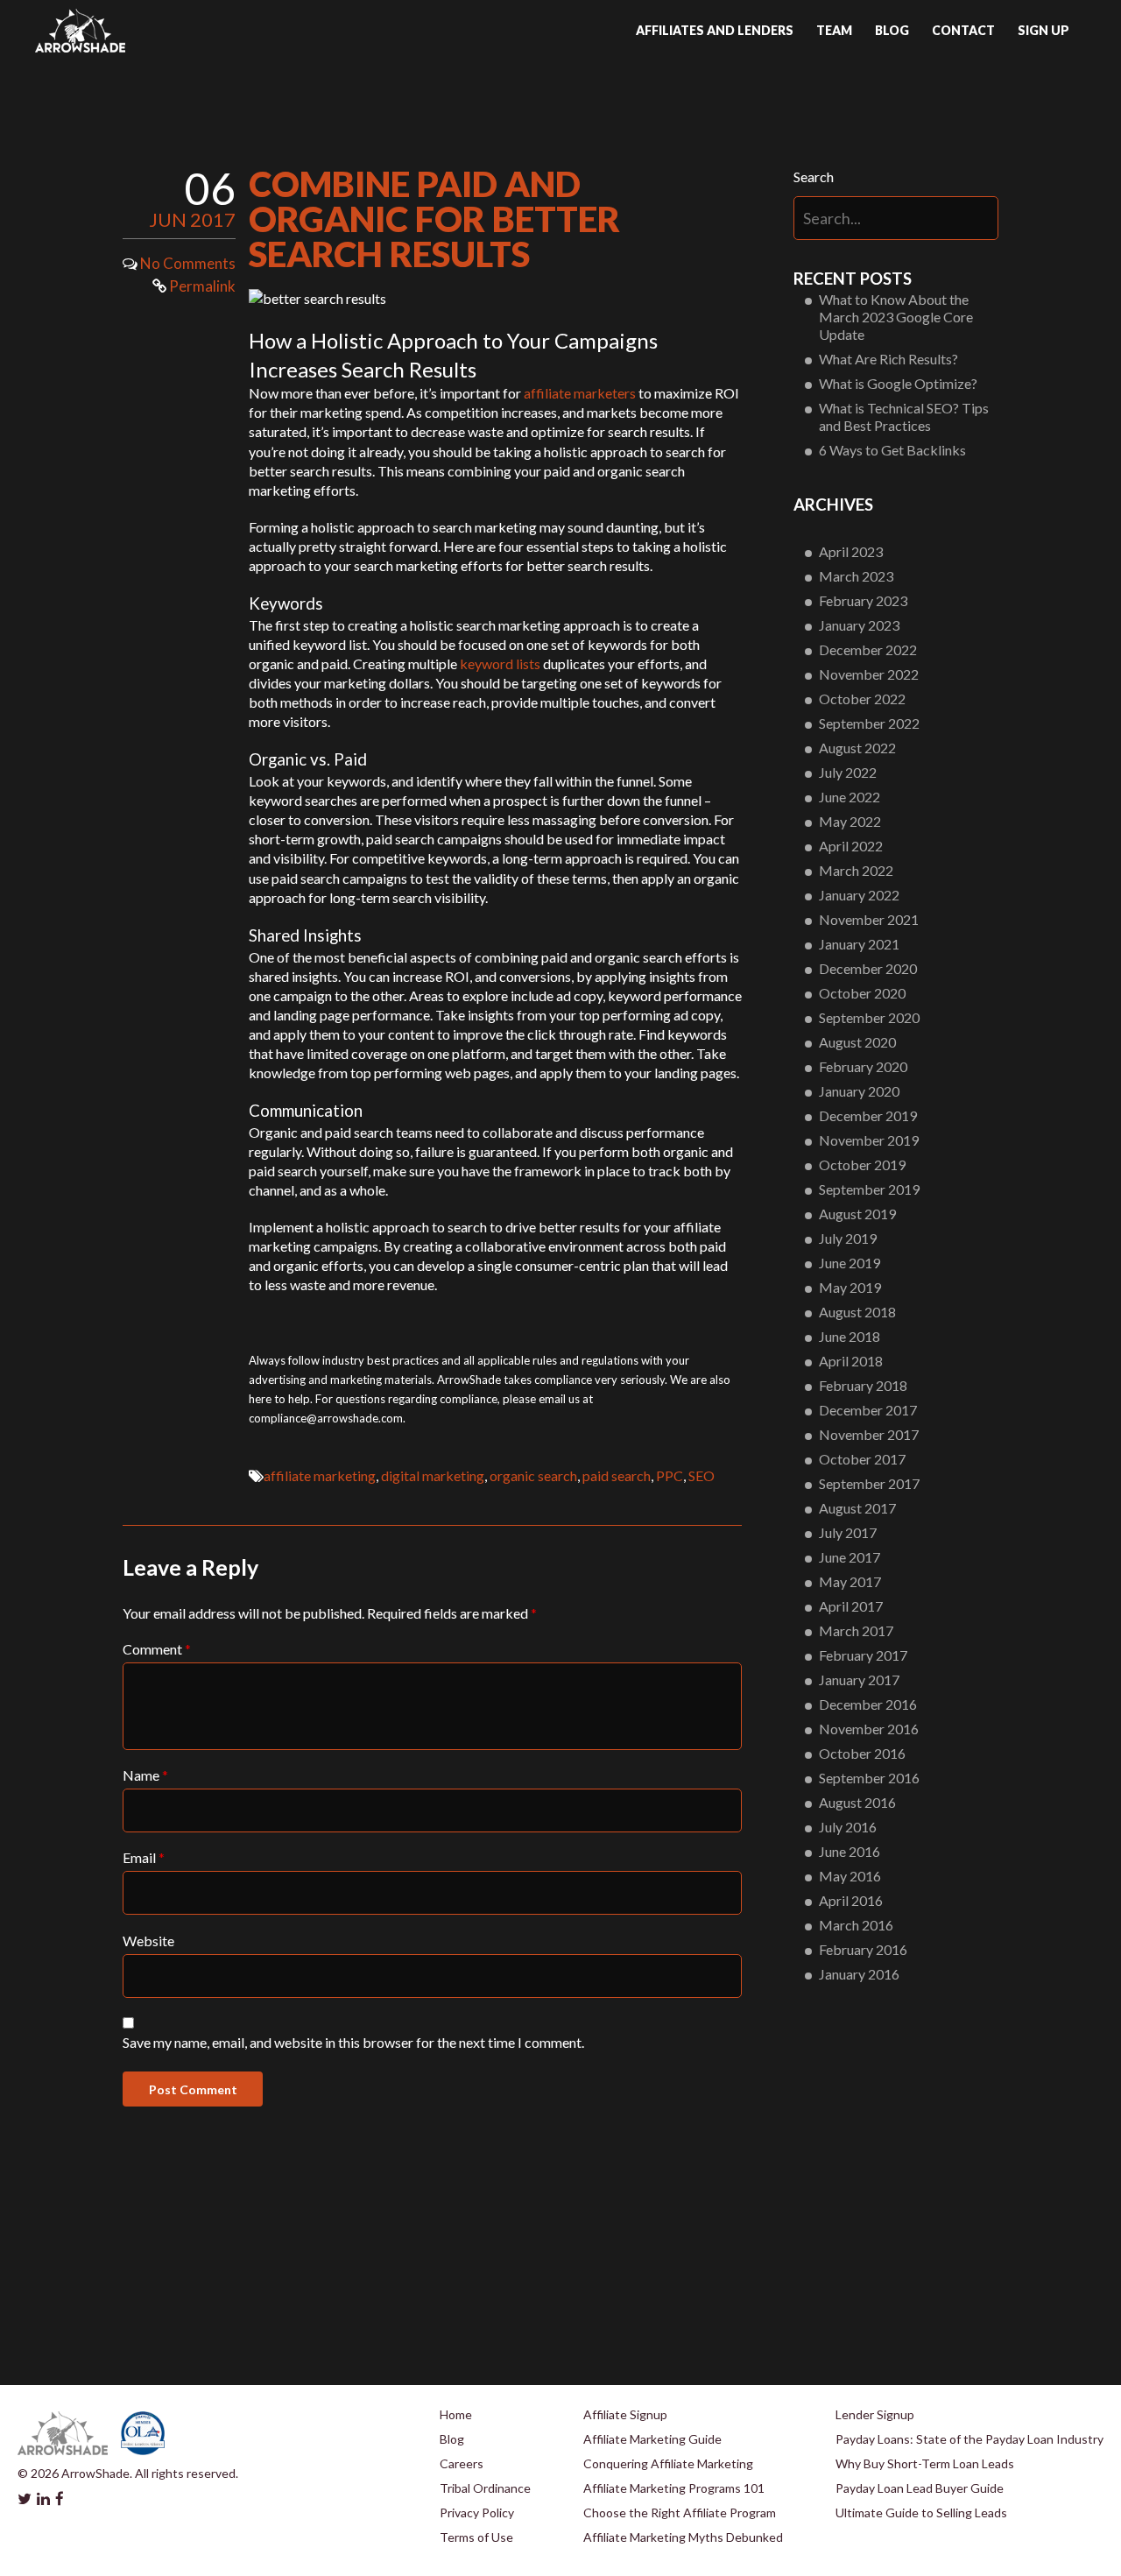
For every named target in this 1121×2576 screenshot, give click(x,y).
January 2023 (859, 625)
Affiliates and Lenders (715, 30)
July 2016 (848, 1827)
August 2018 (857, 1312)
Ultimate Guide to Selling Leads (921, 2512)
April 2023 (851, 551)
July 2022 (848, 772)
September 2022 (869, 723)
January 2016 (859, 1974)
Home (456, 2414)
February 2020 (863, 1066)
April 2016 (851, 1900)
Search (814, 176)
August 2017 (857, 1508)
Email (144, 1857)
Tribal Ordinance (485, 2488)
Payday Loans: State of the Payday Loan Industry (969, 2439)
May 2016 (850, 1876)
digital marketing (433, 1475)
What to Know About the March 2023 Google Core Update (896, 317)
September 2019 (869, 1189)
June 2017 (850, 1557)
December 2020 (868, 968)
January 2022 (859, 895)
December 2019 (868, 1115)
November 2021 (869, 919)
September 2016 (869, 1778)
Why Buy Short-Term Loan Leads (925, 2463)
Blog (892, 30)
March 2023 (856, 576)
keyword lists (500, 663)
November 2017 (869, 1434)
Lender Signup (875, 2414)
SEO (702, 1475)
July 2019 (848, 1238)
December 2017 (868, 1410)
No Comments (188, 263)
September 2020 (869, 1017)
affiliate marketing (320, 1475)
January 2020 (859, 1091)
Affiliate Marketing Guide (652, 2439)
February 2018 (863, 1385)
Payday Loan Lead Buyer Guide (920, 2488)
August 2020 (857, 1042)
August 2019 (857, 1214)
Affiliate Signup (625, 2414)
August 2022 (857, 748)
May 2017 (850, 1581)
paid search (617, 1475)
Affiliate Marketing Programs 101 (674, 2488)
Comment (157, 1649)
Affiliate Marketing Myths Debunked (683, 2537)
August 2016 (857, 1802)
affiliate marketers (580, 393)
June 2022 (850, 797)
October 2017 (862, 1459)
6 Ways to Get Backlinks (892, 450)
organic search (533, 1475)
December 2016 (868, 1704)
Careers (462, 2463)
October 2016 (862, 1753)
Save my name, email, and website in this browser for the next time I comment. (353, 2042)
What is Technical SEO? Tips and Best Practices (904, 416)
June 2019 (850, 1263)
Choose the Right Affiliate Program (680, 2512)
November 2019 (869, 1140)
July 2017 (848, 1532)
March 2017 (856, 1630)
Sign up (1043, 30)
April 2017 (851, 1606)
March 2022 (856, 870)
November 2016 (869, 1729)
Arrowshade (80, 31)
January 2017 (859, 1680)
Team (834, 30)
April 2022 (851, 846)
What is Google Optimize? (898, 383)
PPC (670, 1475)
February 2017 (863, 1655)
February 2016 (863, 1949)
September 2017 (869, 1483)
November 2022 (869, 674)
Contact (963, 30)
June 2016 (850, 1851)
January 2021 (859, 944)
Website (148, 1941)
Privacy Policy (477, 2512)
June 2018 (850, 1336)
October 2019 (862, 1164)
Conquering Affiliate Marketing (668, 2463)
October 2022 (862, 699)
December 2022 (868, 649)
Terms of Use (476, 2537)
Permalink (201, 286)
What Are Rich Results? (888, 359)
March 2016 (856, 1925)
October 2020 (862, 993)
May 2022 (850, 821)
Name (145, 1775)
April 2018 (851, 1361)
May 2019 (850, 1287)
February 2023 (863, 600)
